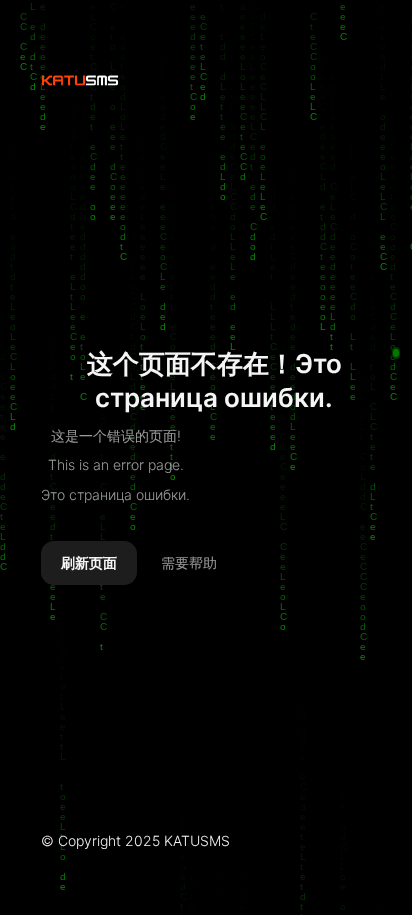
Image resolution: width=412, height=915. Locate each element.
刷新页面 (89, 563)
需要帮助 (189, 563)
